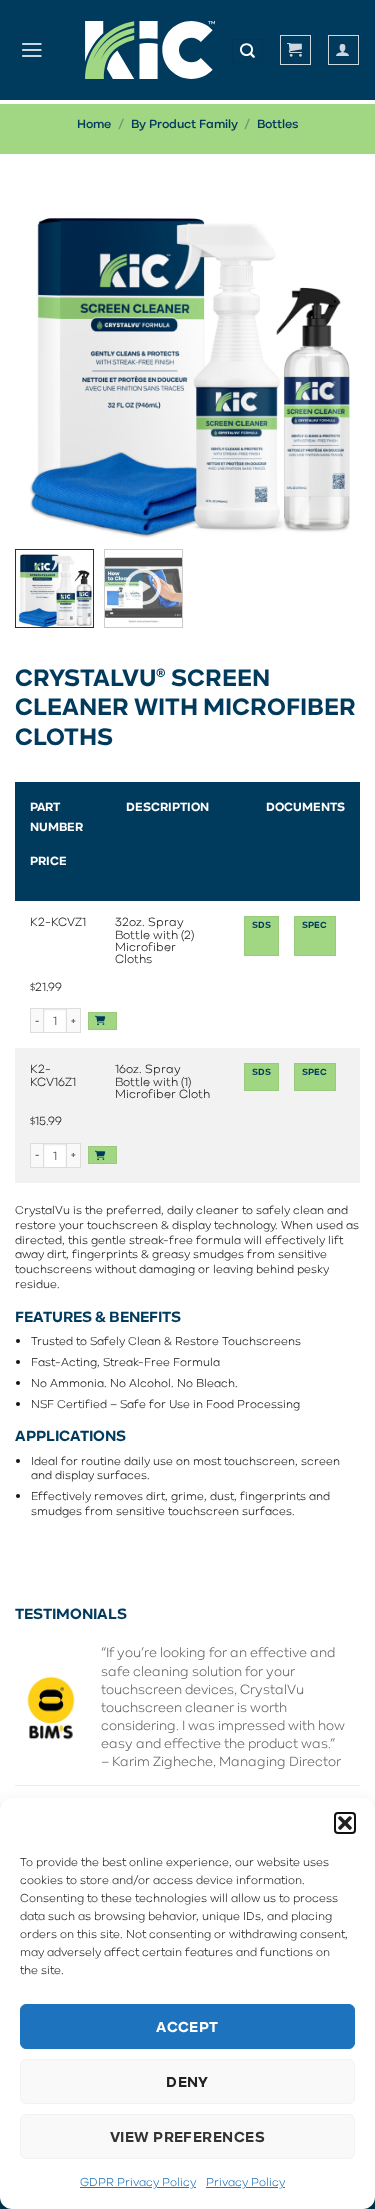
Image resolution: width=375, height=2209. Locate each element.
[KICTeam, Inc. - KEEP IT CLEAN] (150, 50)
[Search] (247, 51)
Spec (315, 925)
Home (94, 123)
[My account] (343, 49)
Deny (187, 2081)
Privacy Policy (245, 2181)
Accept (187, 2026)
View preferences (187, 2136)
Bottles (277, 123)
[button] (345, 1823)
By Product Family (184, 123)
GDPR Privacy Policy (138, 2181)
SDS (262, 925)
